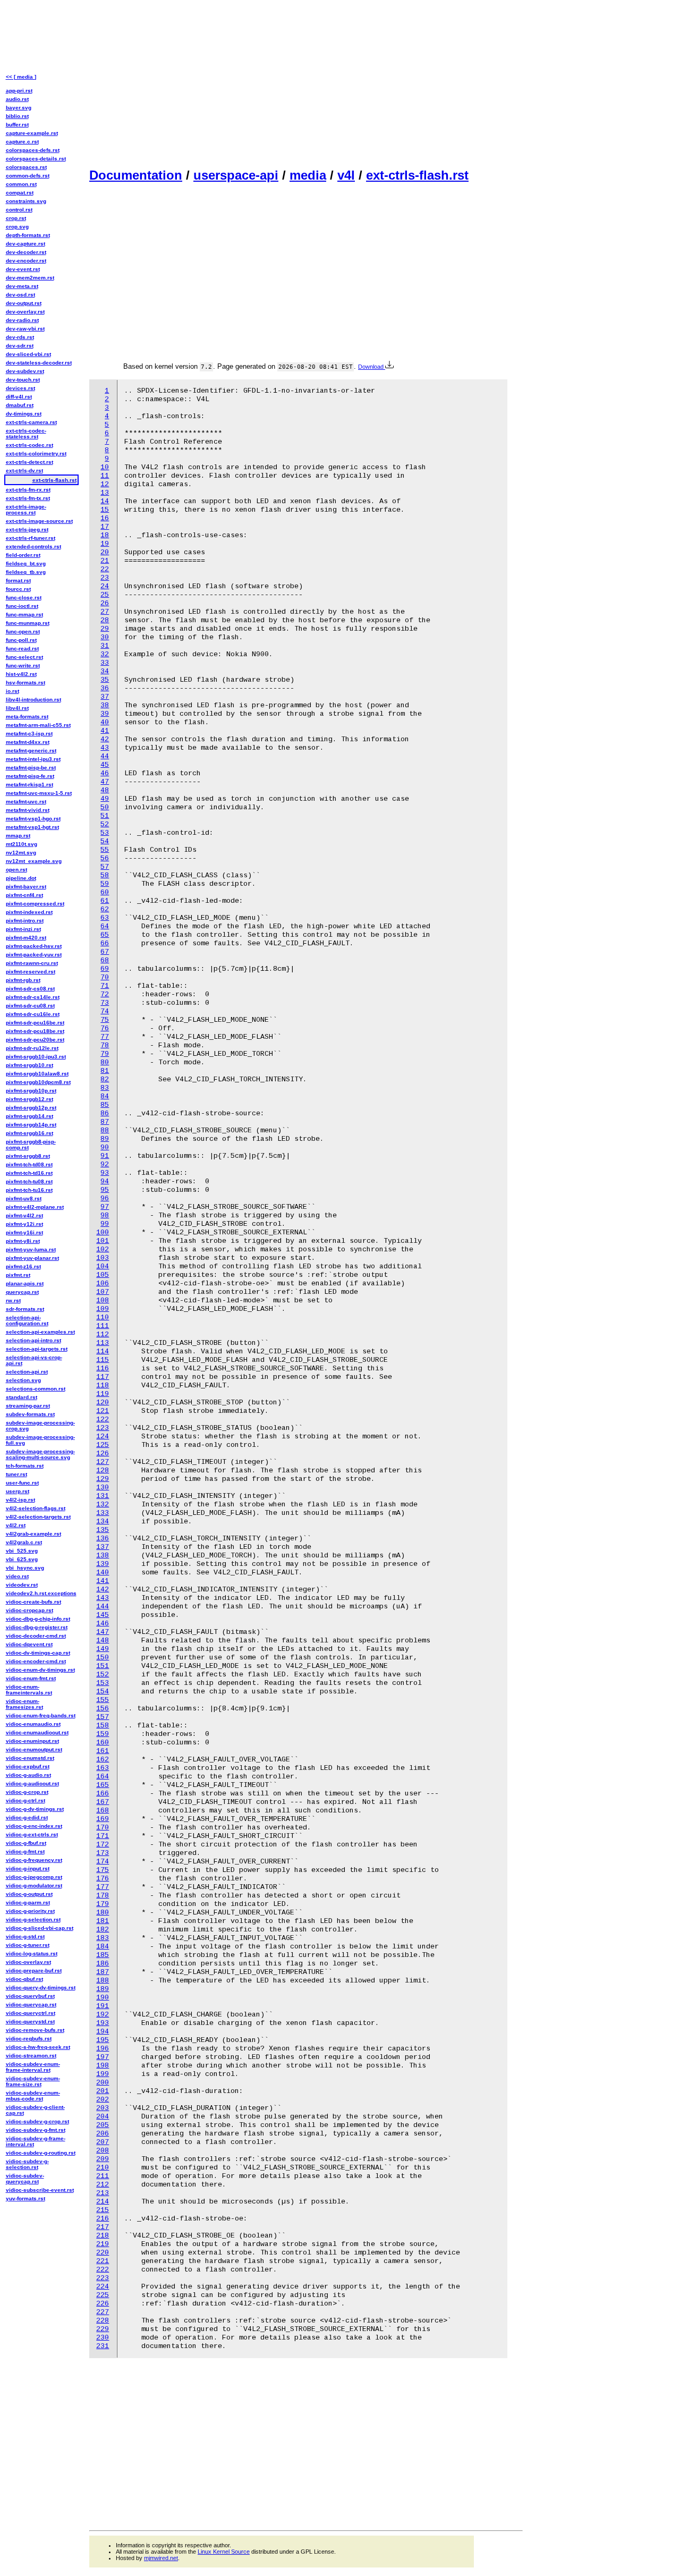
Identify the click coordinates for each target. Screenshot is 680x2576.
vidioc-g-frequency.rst (34, 1860)
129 (103, 1479)
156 (103, 1709)
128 (103, 1471)
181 (103, 1921)
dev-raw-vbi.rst (25, 329)
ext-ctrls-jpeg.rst (27, 529)
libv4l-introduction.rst (33, 700)
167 (103, 1802)
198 (103, 2066)
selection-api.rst (27, 1372)
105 (103, 1275)
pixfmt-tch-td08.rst (29, 1164)
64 (105, 926)
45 (105, 765)
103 (103, 1258)
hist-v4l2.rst (21, 674)
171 (103, 1836)
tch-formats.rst (25, 1466)
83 (105, 1088)
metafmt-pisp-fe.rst (30, 776)
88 (105, 1130)
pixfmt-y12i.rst (24, 1224)
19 (105, 544)
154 (103, 1692)
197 (103, 2057)
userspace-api (236, 175)
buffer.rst (17, 125)
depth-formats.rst (28, 235)
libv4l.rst (17, 708)
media (308, 175)
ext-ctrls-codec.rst (29, 445)
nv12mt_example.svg (34, 861)
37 (105, 697)
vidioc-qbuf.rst (24, 1979)
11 (105, 476)
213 (103, 2193)
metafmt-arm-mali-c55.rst (38, 725)
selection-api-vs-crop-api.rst (34, 1360)
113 (103, 1343)
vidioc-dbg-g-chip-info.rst (38, 1619)
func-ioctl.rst (22, 606)
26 (105, 603)
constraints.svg (26, 201)
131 (103, 1496)
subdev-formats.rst (30, 1414)
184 (103, 1947)
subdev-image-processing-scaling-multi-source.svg (40, 1454)
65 (105, 935)
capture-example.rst (32, 133)
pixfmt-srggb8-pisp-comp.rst (31, 1145)
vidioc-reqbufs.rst (29, 2039)
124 (103, 1437)
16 (105, 518)
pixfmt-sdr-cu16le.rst (33, 1014)
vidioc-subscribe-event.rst (40, 2190)
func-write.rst (23, 666)
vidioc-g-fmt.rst (25, 1851)
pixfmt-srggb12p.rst (31, 1108)
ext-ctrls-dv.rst (24, 471)
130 (103, 1488)
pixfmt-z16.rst (23, 1266)
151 (103, 1666)
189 (103, 1989)
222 (103, 2270)
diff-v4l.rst (19, 397)
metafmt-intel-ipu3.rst (33, 759)
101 (103, 1241)
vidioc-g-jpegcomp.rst (34, 1877)
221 (103, 2261)
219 (103, 2244)
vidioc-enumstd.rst (30, 1758)
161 (103, 1751)
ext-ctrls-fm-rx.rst (28, 490)
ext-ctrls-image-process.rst (26, 510)
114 (103, 1351)
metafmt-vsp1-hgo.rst (33, 819)
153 (103, 1683)
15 (105, 510)
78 (105, 1045)
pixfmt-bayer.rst (26, 887)
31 (105, 646)
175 (103, 1870)
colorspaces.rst (26, 167)
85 (105, 1105)
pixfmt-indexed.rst (29, 912)
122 (103, 1420)
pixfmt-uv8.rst (24, 1198)
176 (103, 1879)
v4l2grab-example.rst (33, 1534)
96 (105, 1198)
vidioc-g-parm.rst (28, 1903)
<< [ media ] (21, 77)
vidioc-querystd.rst (30, 2022)
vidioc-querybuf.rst (30, 1996)
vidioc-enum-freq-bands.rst (41, 1715)
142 (103, 1590)
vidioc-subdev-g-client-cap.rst (35, 2110)
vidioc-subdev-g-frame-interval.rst (36, 2141)
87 (105, 1122)
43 (105, 748)
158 (103, 1726)
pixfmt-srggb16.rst (29, 1133)
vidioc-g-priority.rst (30, 1911)
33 (105, 663)
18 (105, 535)
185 (103, 1955)
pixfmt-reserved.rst (31, 972)
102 (103, 1249)
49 (105, 799)
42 (105, 739)
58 (105, 875)
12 (105, 484)
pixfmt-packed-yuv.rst (34, 955)
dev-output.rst (24, 303)
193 (103, 2023)
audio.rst (17, 99)
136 (103, 1539)
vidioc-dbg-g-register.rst (37, 1627)
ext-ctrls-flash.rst (417, 175)
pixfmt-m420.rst (26, 938)
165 (103, 1785)
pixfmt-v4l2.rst (24, 1215)
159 (103, 1734)
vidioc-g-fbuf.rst (26, 1843)
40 (105, 722)
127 (103, 1462)
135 (103, 1530)
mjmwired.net (161, 2558)
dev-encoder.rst (26, 261)
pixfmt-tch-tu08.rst (29, 1181)
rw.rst (13, 1300)
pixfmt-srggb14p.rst (31, 1125)
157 (103, 1717)
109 (103, 1309)
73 (105, 1003)
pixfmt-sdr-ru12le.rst (32, 1048)
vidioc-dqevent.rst (29, 1644)
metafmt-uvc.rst (26, 802)
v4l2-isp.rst (20, 1500)
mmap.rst (18, 836)
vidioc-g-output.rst (29, 1894)
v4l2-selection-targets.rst (38, 1517)
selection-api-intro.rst (33, 1340)
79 (105, 1054)
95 (105, 1190)
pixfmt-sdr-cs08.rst (30, 989)
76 (105, 1028)
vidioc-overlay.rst (28, 1962)
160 (103, 1743)
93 (105, 1173)
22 (105, 569)
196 (103, 2049)
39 (105, 714)
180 (103, 1913)
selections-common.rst (36, 1389)
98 (105, 1215)
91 (105, 1156)
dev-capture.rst (25, 244)
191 (103, 2006)
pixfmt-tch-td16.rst (29, 1173)
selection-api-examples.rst (40, 1332)
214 (103, 2202)
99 (105, 1224)
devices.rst (20, 388)
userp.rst (18, 1491)
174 (103, 1862)
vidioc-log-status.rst (32, 1954)
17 (105, 527)
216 (103, 2219)
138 (103, 1556)
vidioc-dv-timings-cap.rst (38, 1653)
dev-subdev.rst (25, 371)
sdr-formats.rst (25, 1309)
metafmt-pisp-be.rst (31, 768)
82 (105, 1079)
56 (105, 858)
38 (105, 705)
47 (105, 782)
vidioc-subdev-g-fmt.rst (36, 2130)
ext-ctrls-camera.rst (31, 422)
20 (105, 552)
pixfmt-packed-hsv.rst (34, 946)
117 (103, 1377)
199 (103, 2074)
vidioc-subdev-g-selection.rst (27, 2164)
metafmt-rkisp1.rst (29, 785)
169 (103, 1819)
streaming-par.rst (28, 1406)
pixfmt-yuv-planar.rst (32, 1258)
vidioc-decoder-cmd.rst (36, 1636)
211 (103, 2176)
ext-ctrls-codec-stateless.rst (26, 434)
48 (105, 790)
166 (103, 1794)
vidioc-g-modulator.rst (34, 1886)
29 (105, 629)
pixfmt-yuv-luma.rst (31, 1249)
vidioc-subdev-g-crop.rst (37, 2121)
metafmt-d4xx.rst (28, 742)
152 (103, 1675)
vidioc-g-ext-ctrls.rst (32, 1834)
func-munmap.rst (28, 623)
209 (103, 2159)
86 (105, 1113)
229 (103, 2329)
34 (105, 671)
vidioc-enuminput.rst (32, 1741)
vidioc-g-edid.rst (27, 1817)
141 (103, 1581)
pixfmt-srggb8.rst (28, 1156)
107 (103, 1292)
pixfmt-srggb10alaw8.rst (37, 1074)
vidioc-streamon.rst (31, 2056)
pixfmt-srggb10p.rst (31, 1091)
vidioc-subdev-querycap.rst (25, 2179)
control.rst (19, 210)
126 (103, 1454)
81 (105, 1071)
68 (105, 960)
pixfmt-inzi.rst (23, 929)
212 (103, 2185)
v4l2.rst (16, 1525)
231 (103, 2346)
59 (105, 884)
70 (105, 977)
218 (103, 2236)
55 (105, 850)
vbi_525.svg (22, 1551)
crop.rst (16, 218)
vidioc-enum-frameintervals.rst (29, 1690)
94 (105, 1181)
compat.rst (20, 193)
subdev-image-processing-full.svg (40, 1440)
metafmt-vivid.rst (28, 810)
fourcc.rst (18, 589)
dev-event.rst (23, 269)
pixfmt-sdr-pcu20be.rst (35, 1040)
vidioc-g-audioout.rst (32, 1783)
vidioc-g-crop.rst (27, 1792)
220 (103, 2253)
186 (103, 1964)
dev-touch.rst (23, 380)
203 (103, 2108)
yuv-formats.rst (25, 2198)
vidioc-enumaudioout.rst (37, 1732)
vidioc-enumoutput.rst (34, 1749)
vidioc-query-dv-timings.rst (41, 1988)
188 (103, 1981)
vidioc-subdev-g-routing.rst (41, 2153)
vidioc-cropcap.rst (29, 1610)
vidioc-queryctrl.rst (31, 2013)
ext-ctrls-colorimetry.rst (36, 454)
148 (103, 1641)
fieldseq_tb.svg (26, 572)
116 (103, 1368)
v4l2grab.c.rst (24, 1542)
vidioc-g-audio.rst (28, 1775)
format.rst (18, 581)
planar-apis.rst (25, 1283)
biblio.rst (17, 116)
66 (105, 943)
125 (103, 1445)
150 (103, 1658)
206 (103, 2134)
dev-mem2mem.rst (30, 278)
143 (103, 1598)
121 (103, 1411)
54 (105, 841)
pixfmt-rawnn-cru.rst (32, 963)
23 (105, 578)
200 (103, 2083)
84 (105, 1096)
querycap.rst (22, 1292)
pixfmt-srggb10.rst (29, 1065)
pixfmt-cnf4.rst (24, 895)
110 (103, 1317)
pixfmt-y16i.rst (24, 1232)
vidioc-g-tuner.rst (28, 1945)
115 (103, 1360)
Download (372, 367)
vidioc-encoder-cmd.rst (36, 1661)
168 (103, 1811)
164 (103, 1777)
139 (103, 1564)
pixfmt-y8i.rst (23, 1241)
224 (103, 2287)
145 (103, 1615)
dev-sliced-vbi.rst (28, 354)
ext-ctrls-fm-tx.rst (28, 498)
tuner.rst (16, 1474)
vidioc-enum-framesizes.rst (24, 1704)
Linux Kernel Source (224, 2552)
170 (103, 1828)
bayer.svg (19, 108)
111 (103, 1326)
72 (105, 994)
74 (105, 1011)
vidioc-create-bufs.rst (33, 1602)
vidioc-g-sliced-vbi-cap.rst (40, 1928)
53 (105, 833)
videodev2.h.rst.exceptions (41, 1593)
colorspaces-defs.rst (33, 150)
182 (103, 1930)
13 (105, 493)
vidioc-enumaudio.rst (33, 1724)
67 (105, 952)
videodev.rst (22, 1585)
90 (105, 1147)
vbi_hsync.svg (25, 1568)
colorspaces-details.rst (36, 159)
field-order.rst (23, 555)
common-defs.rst (28, 176)
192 (103, 2015)
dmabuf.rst (20, 405)
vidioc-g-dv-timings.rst (35, 1809)
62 (105, 909)
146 (103, 1624)
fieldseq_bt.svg (26, 563)
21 (105, 561)
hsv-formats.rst (25, 683)
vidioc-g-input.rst (28, 1869)
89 (105, 1139)
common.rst (21, 184)
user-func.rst (22, 1483)
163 (103, 1768)
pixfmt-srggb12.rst (29, 1099)
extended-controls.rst (33, 546)
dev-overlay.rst (25, 312)
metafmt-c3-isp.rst (29, 734)
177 (103, 1887)
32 (105, 654)
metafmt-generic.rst (31, 751)
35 (105, 680)
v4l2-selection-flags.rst (36, 1508)
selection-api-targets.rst (37, 1349)
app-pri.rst (19, 91)
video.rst (17, 1576)
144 (103, 1607)
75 (105, 1020)
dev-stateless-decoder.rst (39, 363)
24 (105, 586)
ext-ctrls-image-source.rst (39, 521)
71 (105, 986)
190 (103, 1998)
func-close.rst (24, 598)
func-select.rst (24, 657)
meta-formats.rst (27, 717)
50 (105, 807)
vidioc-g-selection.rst (33, 1920)
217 (103, 2227)
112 (103, 1334)
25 (105, 595)
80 (105, 1062)
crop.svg (17, 227)
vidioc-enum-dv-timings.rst (40, 1670)
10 (105, 467)
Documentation (136, 175)
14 (105, 501)
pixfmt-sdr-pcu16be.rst (35, 1023)
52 (105, 824)
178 (103, 1896)
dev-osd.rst (20, 295)
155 (103, 1700)
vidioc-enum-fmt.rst (31, 1678)
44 (105, 756)
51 (105, 816)
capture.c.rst (22, 142)
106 (103, 1283)
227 (103, 2312)
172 (103, 1845)
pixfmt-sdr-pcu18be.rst (35, 1031)
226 (103, 2304)
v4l (346, 175)
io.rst (12, 691)
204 (103, 2117)
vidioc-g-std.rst (25, 1937)
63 (105, 918)
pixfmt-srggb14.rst (29, 1116)
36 (105, 688)
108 (103, 1300)
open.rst (16, 870)
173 (103, 1853)
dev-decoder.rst (26, 252)
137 (103, 1547)
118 (103, 1386)
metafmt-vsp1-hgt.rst (32, 827)
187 (103, 1972)
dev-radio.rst (22, 320)
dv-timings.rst (24, 414)
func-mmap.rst (24, 615)
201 (103, 2091)
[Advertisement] (306, 83)
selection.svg (23, 1380)
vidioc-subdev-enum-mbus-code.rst (33, 2096)
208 (103, 2151)
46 (105, 773)
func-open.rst (23, 632)
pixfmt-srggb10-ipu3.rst (36, 1057)
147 (103, 1632)
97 (105, 1207)
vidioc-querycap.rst (31, 2005)
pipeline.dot (21, 878)
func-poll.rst (21, 640)
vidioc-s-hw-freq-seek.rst (38, 2047)
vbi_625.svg (22, 1559)
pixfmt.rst (18, 1275)
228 (103, 2321)
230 (103, 2338)
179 (103, 1904)
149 (103, 1649)
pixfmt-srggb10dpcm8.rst (38, 1082)
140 (103, 1573)
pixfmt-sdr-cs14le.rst (33, 997)
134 (103, 1522)
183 (103, 1938)
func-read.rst (22, 649)
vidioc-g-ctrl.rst (25, 1800)
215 (103, 2210)
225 (103, 2295)
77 (105, 1037)
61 (105, 901)
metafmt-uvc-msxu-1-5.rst (39, 793)
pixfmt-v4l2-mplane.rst (35, 1207)
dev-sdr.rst (20, 346)
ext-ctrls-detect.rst (29, 462)
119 (103, 1394)
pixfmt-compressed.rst (35, 904)
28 (105, 620)
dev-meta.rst (22, 286)
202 (103, 2100)
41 (105, 731)
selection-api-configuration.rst (27, 1320)
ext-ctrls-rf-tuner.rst (31, 538)
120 (103, 1403)
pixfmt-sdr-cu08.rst (30, 1006)
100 (103, 1232)
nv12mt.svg (21, 853)
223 (103, 2278)
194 (103, 2032)
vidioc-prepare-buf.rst (34, 1971)
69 (105, 969)
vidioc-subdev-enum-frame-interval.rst (33, 2067)
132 (103, 1505)
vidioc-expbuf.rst (28, 1766)
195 (103, 2040)
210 (103, 2168)
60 (105, 892)
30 (105, 637)
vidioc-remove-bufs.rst (35, 2030)
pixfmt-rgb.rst (23, 980)
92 (105, 1164)
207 (103, 2142)
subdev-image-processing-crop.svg (40, 1426)
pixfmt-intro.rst (25, 921)
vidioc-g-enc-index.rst (34, 1826)
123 (103, 1428)
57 (105, 867)
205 (103, 2125)
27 (105, 612)
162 (103, 1760)
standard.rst (22, 1397)
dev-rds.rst (20, 337)
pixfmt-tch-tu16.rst (29, 1190)
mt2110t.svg (22, 844)
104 (103, 1266)
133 (103, 1513)
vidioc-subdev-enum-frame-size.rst (33, 2081)
